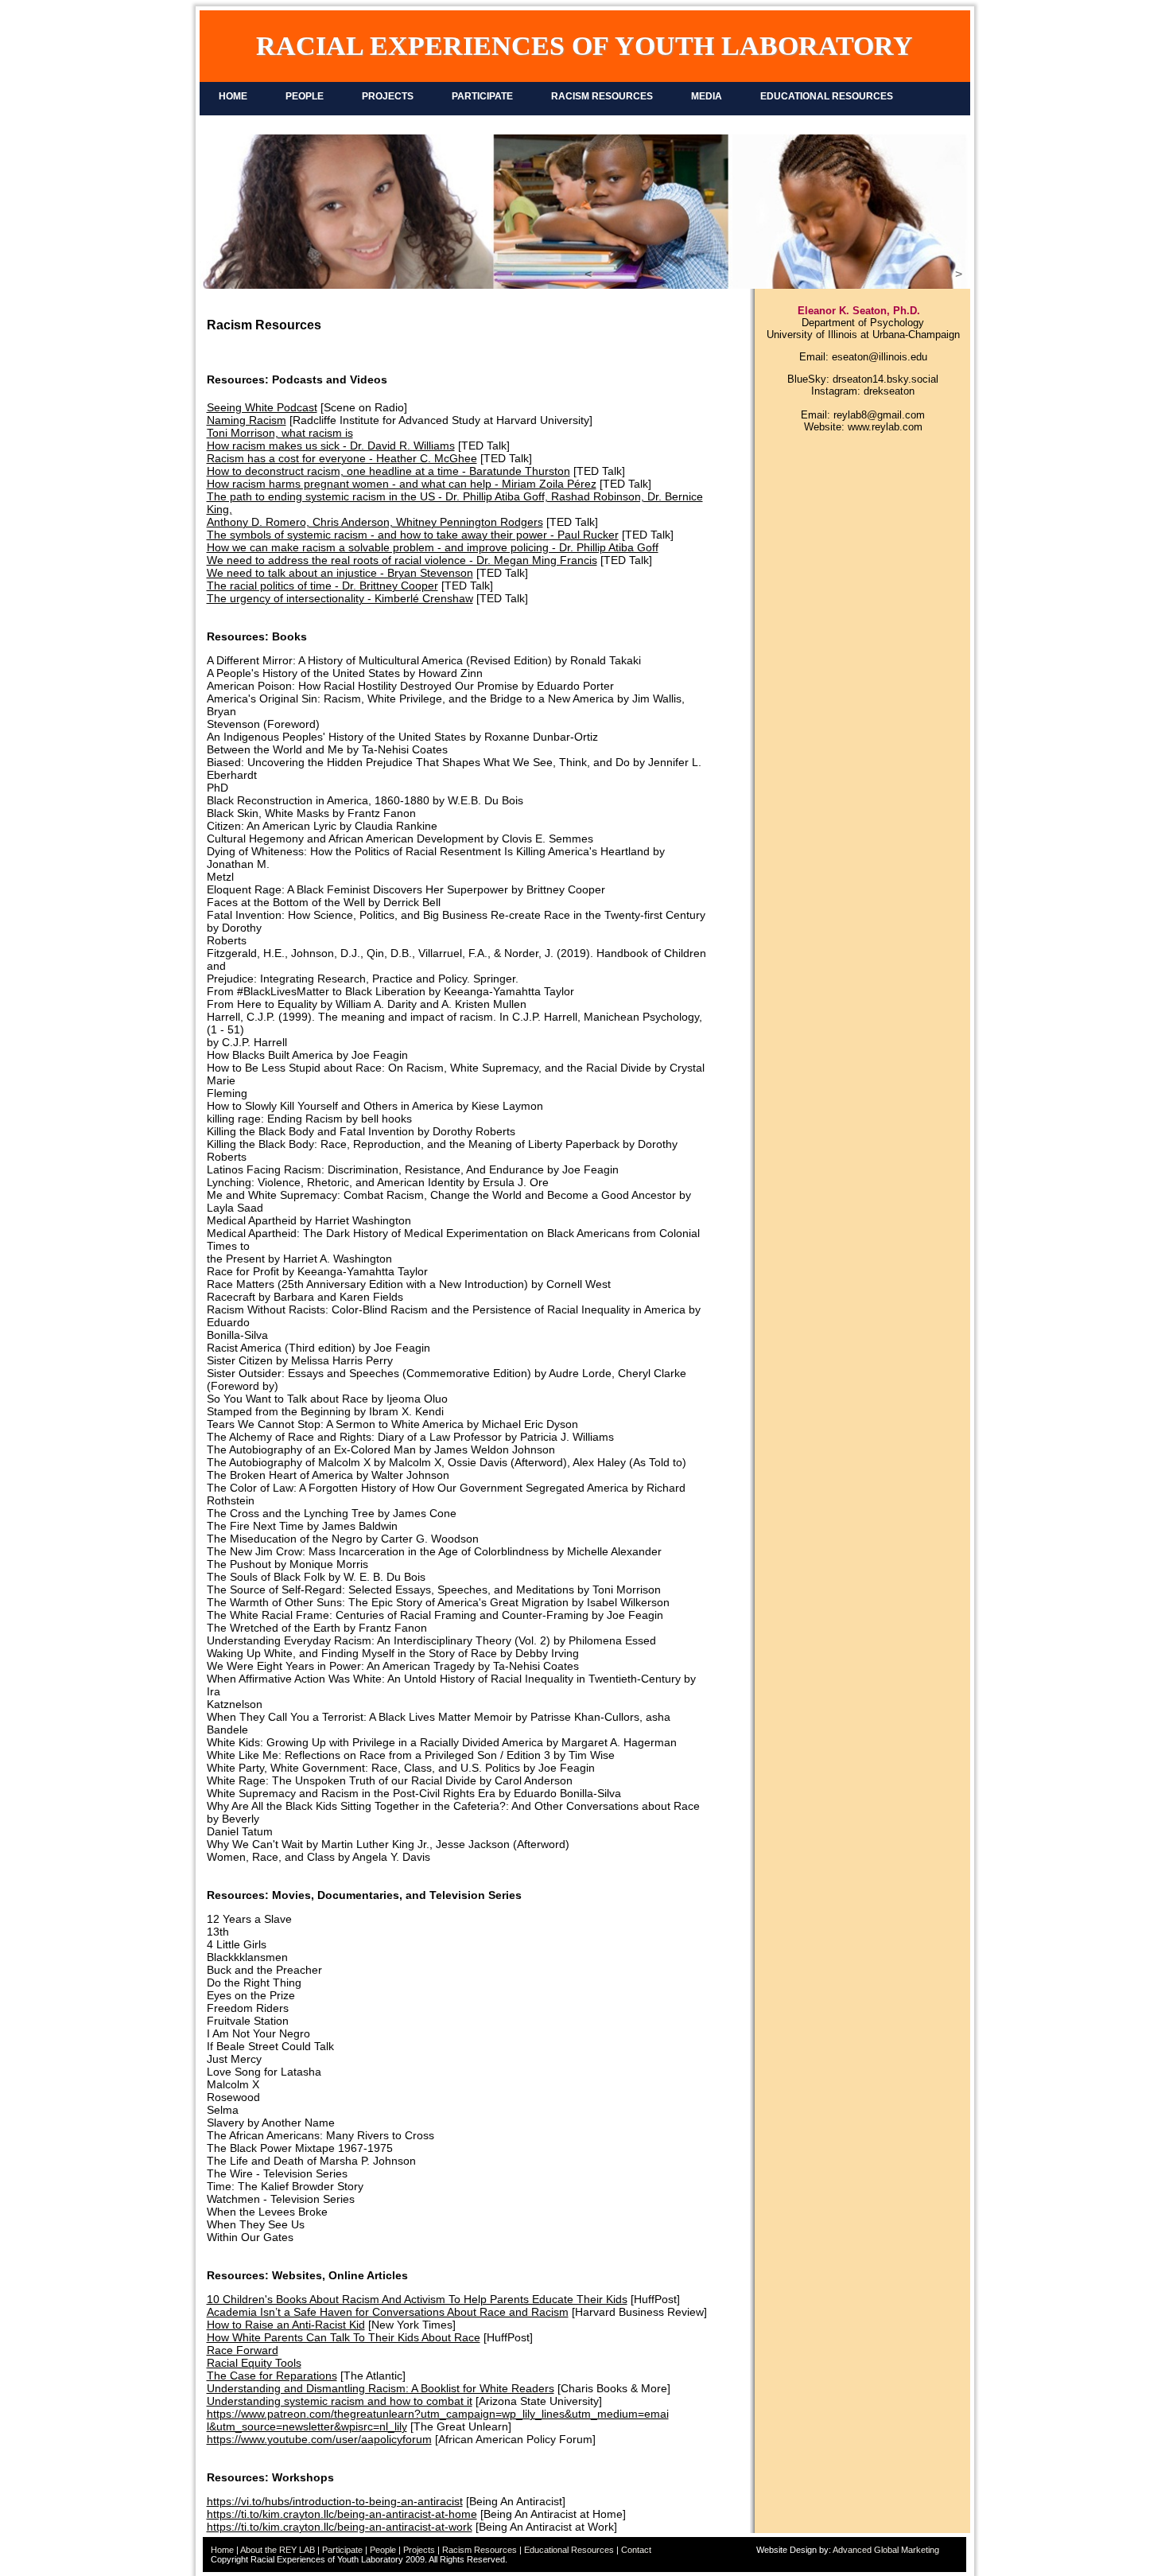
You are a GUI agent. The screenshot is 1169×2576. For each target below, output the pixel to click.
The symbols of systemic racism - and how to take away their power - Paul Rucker (413, 535)
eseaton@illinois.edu (880, 357)
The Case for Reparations (272, 2376)
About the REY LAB (278, 2550)
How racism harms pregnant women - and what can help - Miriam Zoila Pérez (402, 484)
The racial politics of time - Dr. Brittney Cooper (322, 586)
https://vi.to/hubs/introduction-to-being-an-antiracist (335, 2501)
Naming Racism (247, 420)
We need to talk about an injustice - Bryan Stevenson (340, 573)
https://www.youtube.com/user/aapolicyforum (319, 2439)
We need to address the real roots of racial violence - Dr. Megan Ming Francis (402, 560)
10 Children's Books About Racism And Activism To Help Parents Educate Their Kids (417, 2299)
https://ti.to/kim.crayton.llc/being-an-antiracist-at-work (340, 2527)
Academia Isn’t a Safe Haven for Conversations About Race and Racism (388, 2312)
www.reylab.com (885, 427)
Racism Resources (480, 2550)
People (383, 2550)
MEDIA (707, 96)
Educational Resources (569, 2550)
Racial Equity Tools (254, 2363)
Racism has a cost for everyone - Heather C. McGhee (342, 458)
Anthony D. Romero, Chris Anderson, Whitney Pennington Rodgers (375, 522)
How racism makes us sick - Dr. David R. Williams (331, 446)
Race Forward (243, 2350)
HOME (233, 96)
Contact (636, 2550)
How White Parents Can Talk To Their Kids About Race (344, 2337)
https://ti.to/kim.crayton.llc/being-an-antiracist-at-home (342, 2514)
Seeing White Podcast (262, 407)
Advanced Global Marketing (886, 2550)
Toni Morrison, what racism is (280, 433)
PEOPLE (305, 96)
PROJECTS (388, 96)
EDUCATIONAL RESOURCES (827, 96)
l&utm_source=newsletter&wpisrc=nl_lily (307, 2426)
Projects (419, 2550)
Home (222, 2550)
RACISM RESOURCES (602, 96)
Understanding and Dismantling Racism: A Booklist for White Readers (381, 2388)
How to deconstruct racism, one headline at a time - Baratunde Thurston (388, 471)
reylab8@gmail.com (879, 415)
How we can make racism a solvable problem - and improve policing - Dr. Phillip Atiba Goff (433, 547)
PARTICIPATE (482, 96)
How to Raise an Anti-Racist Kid (286, 2325)
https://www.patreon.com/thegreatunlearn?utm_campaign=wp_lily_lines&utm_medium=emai (438, 2414)
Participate (342, 2550)
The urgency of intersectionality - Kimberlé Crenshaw (340, 598)
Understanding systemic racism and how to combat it (340, 2401)
